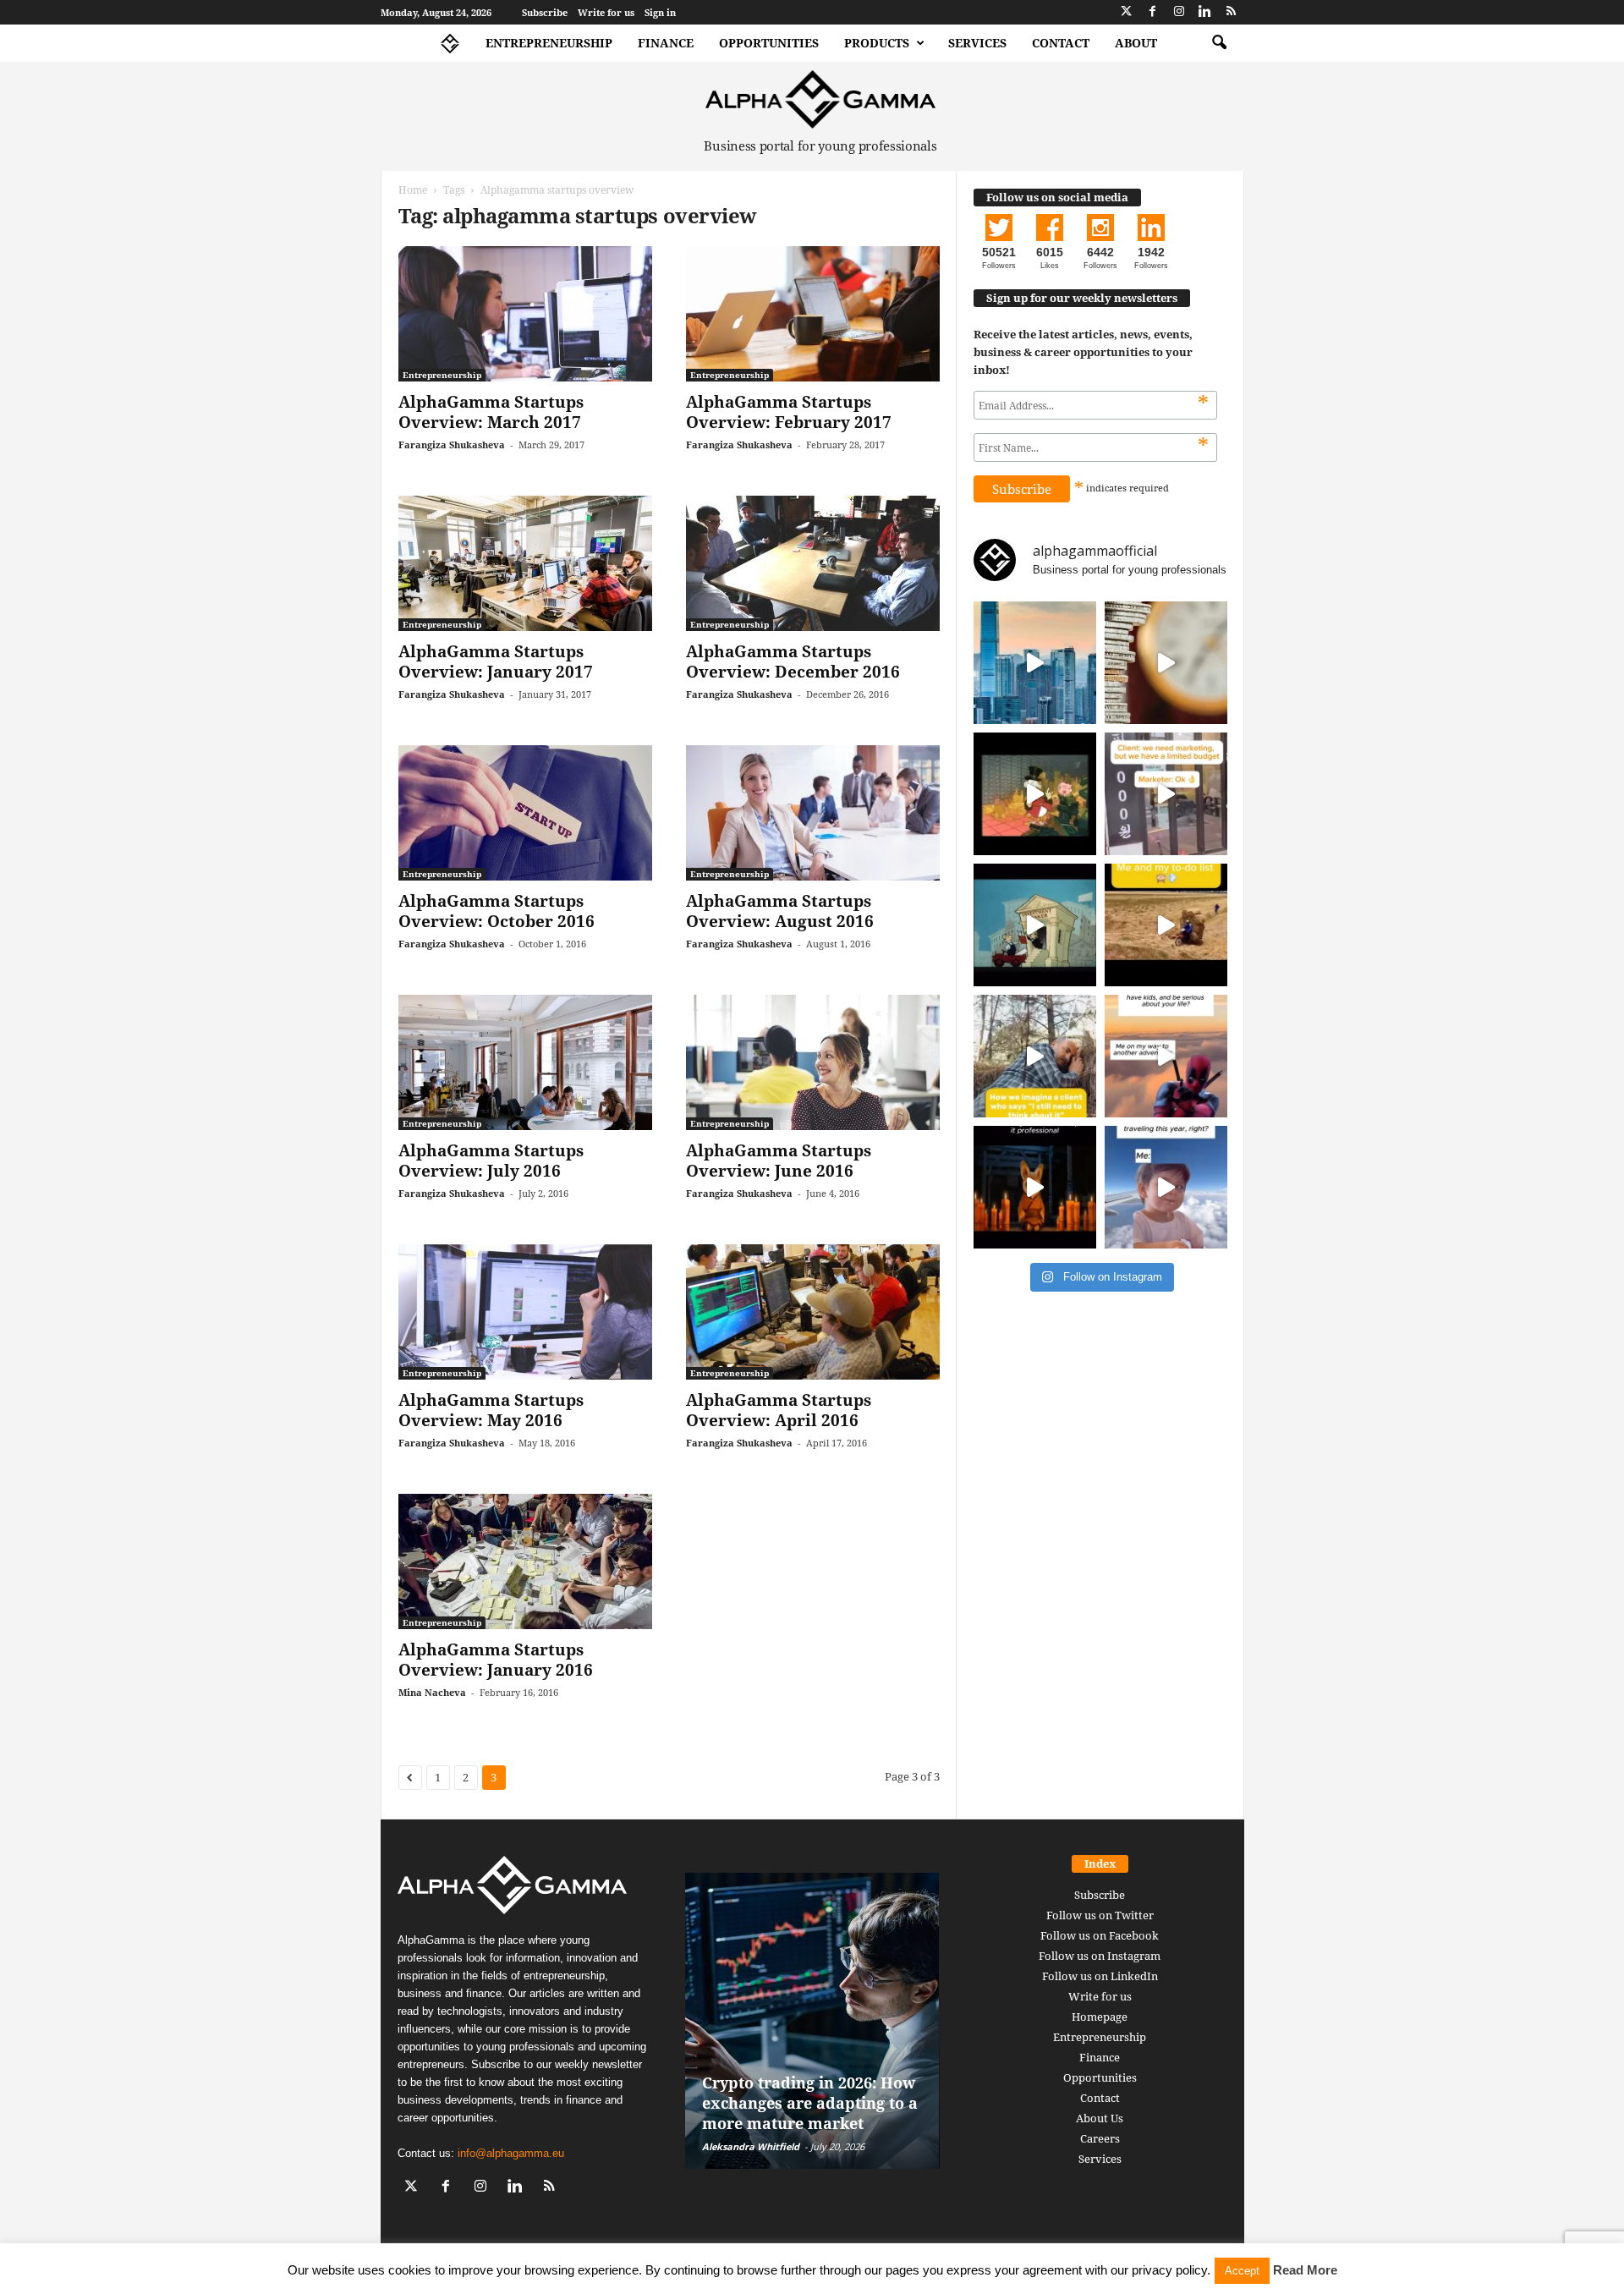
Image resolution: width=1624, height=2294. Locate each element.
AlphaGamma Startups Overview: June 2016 (779, 1161)
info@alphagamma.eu (511, 2153)
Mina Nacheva (432, 1692)
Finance (666, 43)
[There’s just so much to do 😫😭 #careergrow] (1166, 925)
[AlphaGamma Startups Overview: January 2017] (525, 563)
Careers (1100, 2138)
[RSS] (1232, 12)
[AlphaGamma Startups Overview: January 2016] (525, 1561)
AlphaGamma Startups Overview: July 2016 (491, 1161)
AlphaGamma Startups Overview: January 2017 (496, 661)
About (1136, 43)
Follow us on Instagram (1100, 1956)
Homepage (1100, 2017)
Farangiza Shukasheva (452, 445)
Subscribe (545, 12)
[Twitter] (1127, 12)
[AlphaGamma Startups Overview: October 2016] (525, 813)
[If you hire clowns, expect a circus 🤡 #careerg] (1166, 794)
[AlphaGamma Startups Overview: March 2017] (525, 314)
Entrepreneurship (549, 43)
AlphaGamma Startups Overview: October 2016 (497, 911)
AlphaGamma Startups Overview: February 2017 (789, 412)
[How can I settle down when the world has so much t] (1166, 1056)
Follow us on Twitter (1100, 1915)
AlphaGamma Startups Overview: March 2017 (491, 412)
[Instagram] (1179, 12)
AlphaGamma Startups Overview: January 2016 (496, 1660)
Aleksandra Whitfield (751, 2146)
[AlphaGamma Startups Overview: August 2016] (813, 813)
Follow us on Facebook (1100, 1935)
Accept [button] (1242, 2271)
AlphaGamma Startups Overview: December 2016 (793, 661)
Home (413, 190)
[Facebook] (1153, 12)
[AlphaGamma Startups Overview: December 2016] (813, 563)
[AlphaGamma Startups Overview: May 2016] (525, 1312)
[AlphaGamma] (821, 99)
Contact (1061, 43)
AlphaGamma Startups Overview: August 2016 (780, 911)
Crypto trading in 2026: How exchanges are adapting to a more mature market (810, 2103)
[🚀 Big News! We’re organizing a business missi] (1035, 663)
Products (877, 43)
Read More (1305, 2270)
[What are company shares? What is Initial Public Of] (1035, 925)
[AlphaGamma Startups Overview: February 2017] (813, 314)
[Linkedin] (1205, 12)
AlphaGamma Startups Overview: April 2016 (779, 1410)
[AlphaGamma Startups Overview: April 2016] (813, 1312)
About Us (1100, 2118)
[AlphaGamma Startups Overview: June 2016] (813, 1062)
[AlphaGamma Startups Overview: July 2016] (525, 1062)
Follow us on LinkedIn (1100, 1976)
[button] (1219, 43)
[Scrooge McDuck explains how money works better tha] (1035, 794)
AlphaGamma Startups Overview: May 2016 (491, 1410)
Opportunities (769, 43)
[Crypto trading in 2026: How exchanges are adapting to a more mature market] (812, 2021)
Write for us (606, 12)
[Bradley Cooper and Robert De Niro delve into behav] (1166, 663)
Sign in (660, 12)
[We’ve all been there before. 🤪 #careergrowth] (1035, 1056)
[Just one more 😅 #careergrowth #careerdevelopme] (1166, 1187)
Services (977, 43)
